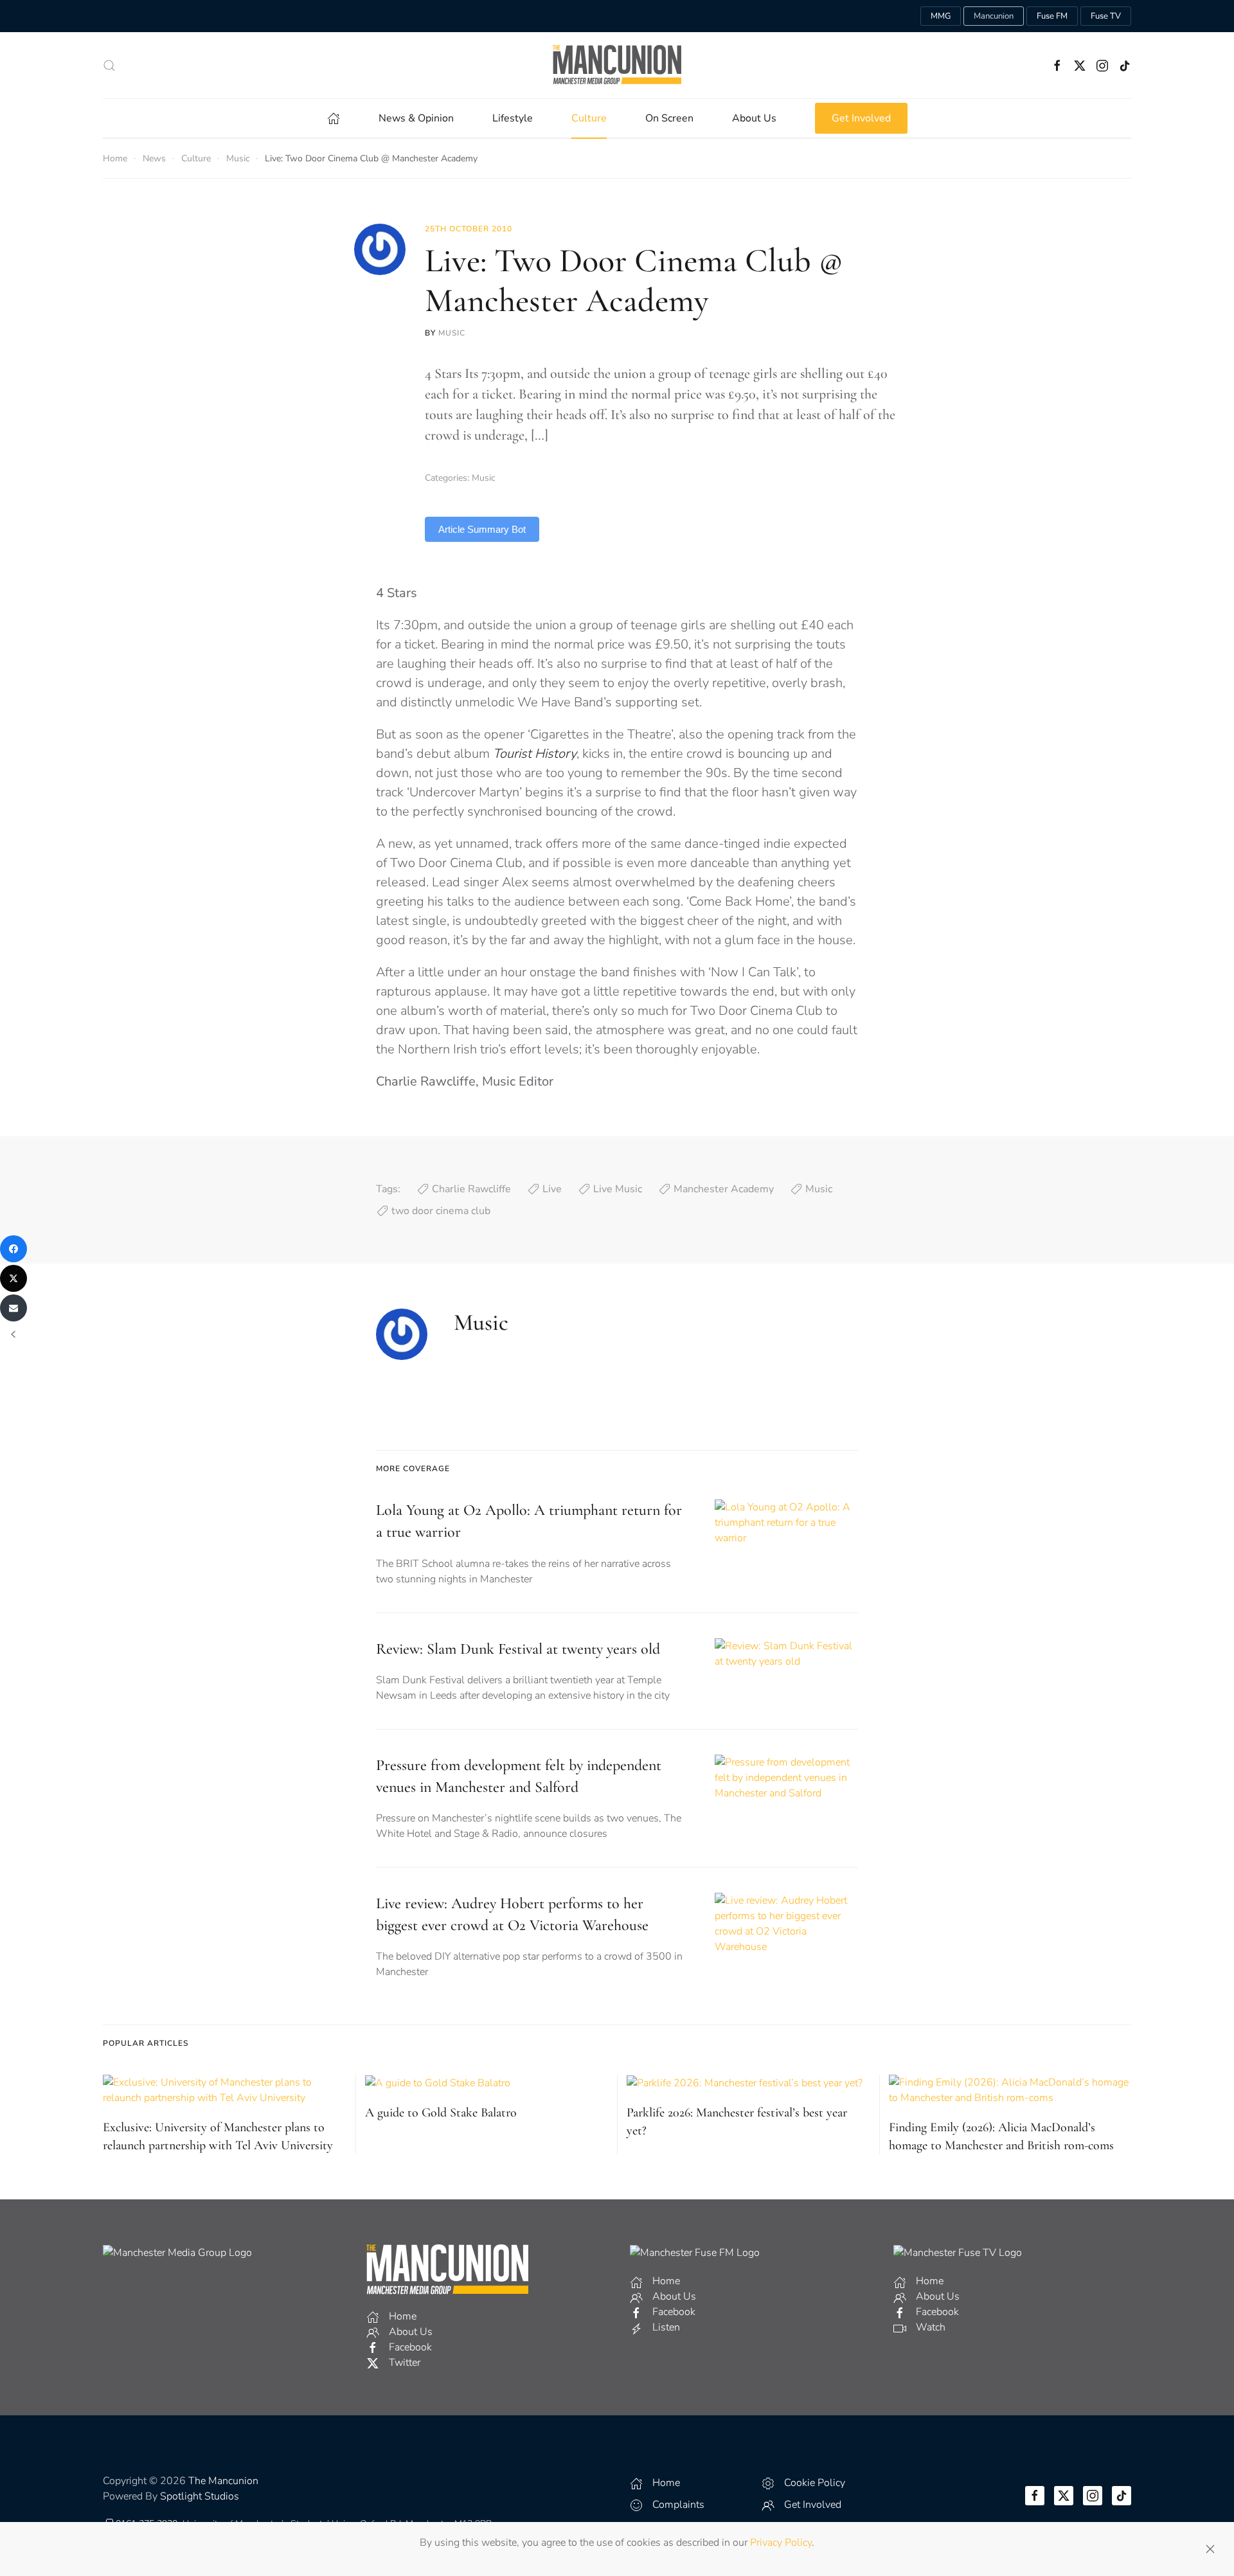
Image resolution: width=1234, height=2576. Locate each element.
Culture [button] (589, 118)
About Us (754, 118)
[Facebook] (13, 1249)
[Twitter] (13, 1278)
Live (552, 1189)
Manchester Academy (724, 1189)
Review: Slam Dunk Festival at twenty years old (518, 1649)
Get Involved (861, 118)
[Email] (13, 1308)
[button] (109, 66)
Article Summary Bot (482, 529)
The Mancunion (223, 2481)
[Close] (1210, 2549)
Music (452, 333)
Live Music (618, 1189)
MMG (941, 16)
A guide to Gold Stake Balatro (441, 2113)
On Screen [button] (669, 118)
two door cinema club (441, 1211)
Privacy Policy (781, 2543)
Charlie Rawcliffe (471, 1189)
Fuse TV (1106, 16)
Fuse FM (1052, 16)
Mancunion (994, 16)
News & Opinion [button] (416, 118)
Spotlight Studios (200, 2496)
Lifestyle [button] (513, 118)
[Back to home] (617, 65)
